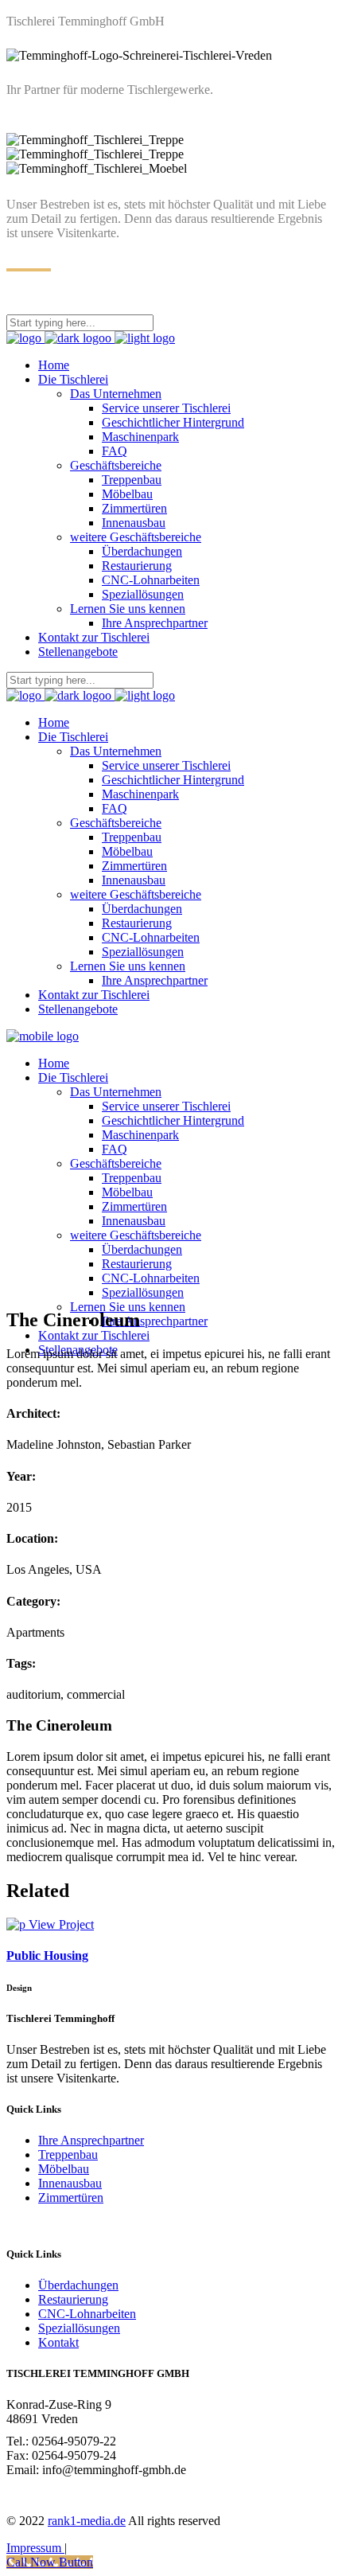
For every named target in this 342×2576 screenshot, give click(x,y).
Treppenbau (68, 2154)
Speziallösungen (79, 2328)
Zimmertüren (71, 2197)
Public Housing (47, 1955)
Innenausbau (70, 2183)
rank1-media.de (87, 2521)
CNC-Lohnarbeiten (87, 2314)
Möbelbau (64, 2169)
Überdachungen (78, 2285)
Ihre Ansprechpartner (91, 2140)
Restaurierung (73, 2299)
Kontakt (58, 2342)
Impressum (35, 2548)
